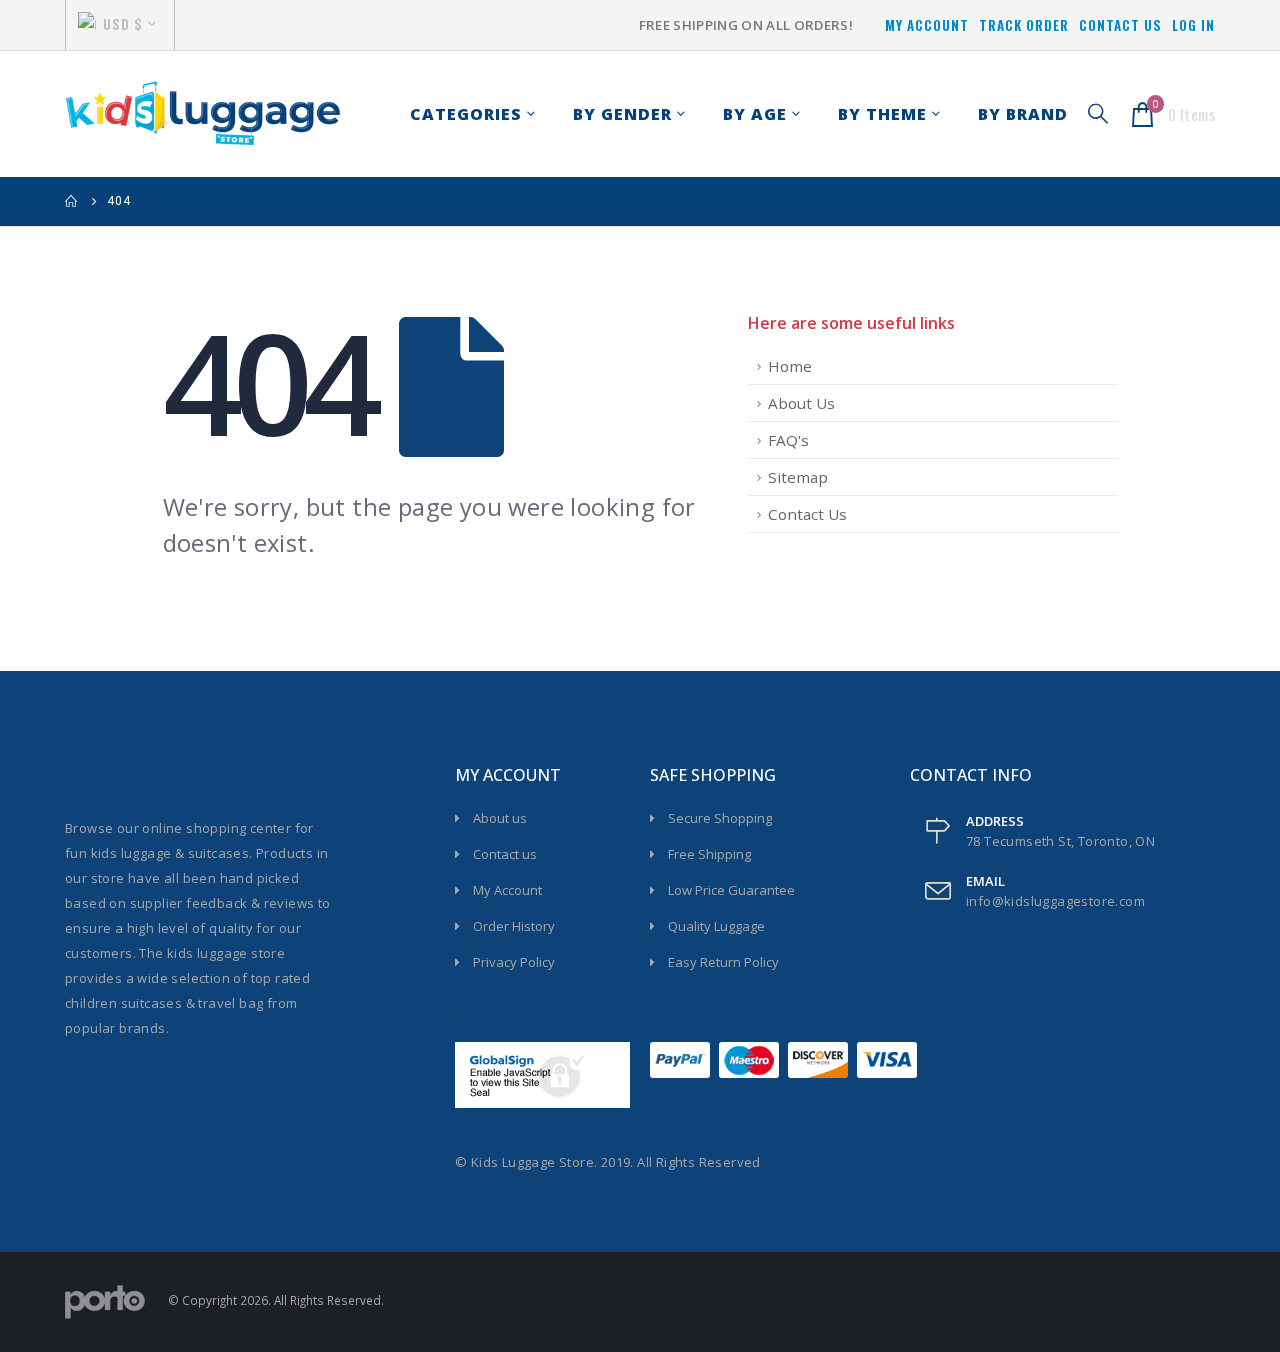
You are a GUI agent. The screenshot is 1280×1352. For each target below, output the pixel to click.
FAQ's (788, 440)
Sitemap (798, 477)
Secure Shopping (720, 818)
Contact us (505, 854)
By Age (755, 114)
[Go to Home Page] (72, 201)
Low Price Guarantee (731, 890)
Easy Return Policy (723, 962)
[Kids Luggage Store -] (202, 114)
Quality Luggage (716, 926)
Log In (1193, 25)
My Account (927, 25)
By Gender (622, 114)
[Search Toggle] (1098, 113)
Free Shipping (709, 854)
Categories (466, 114)
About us (500, 818)
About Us (801, 403)
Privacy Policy (514, 962)
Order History (514, 926)
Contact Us (1120, 25)
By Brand (1023, 114)
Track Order (1024, 25)
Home (790, 366)
